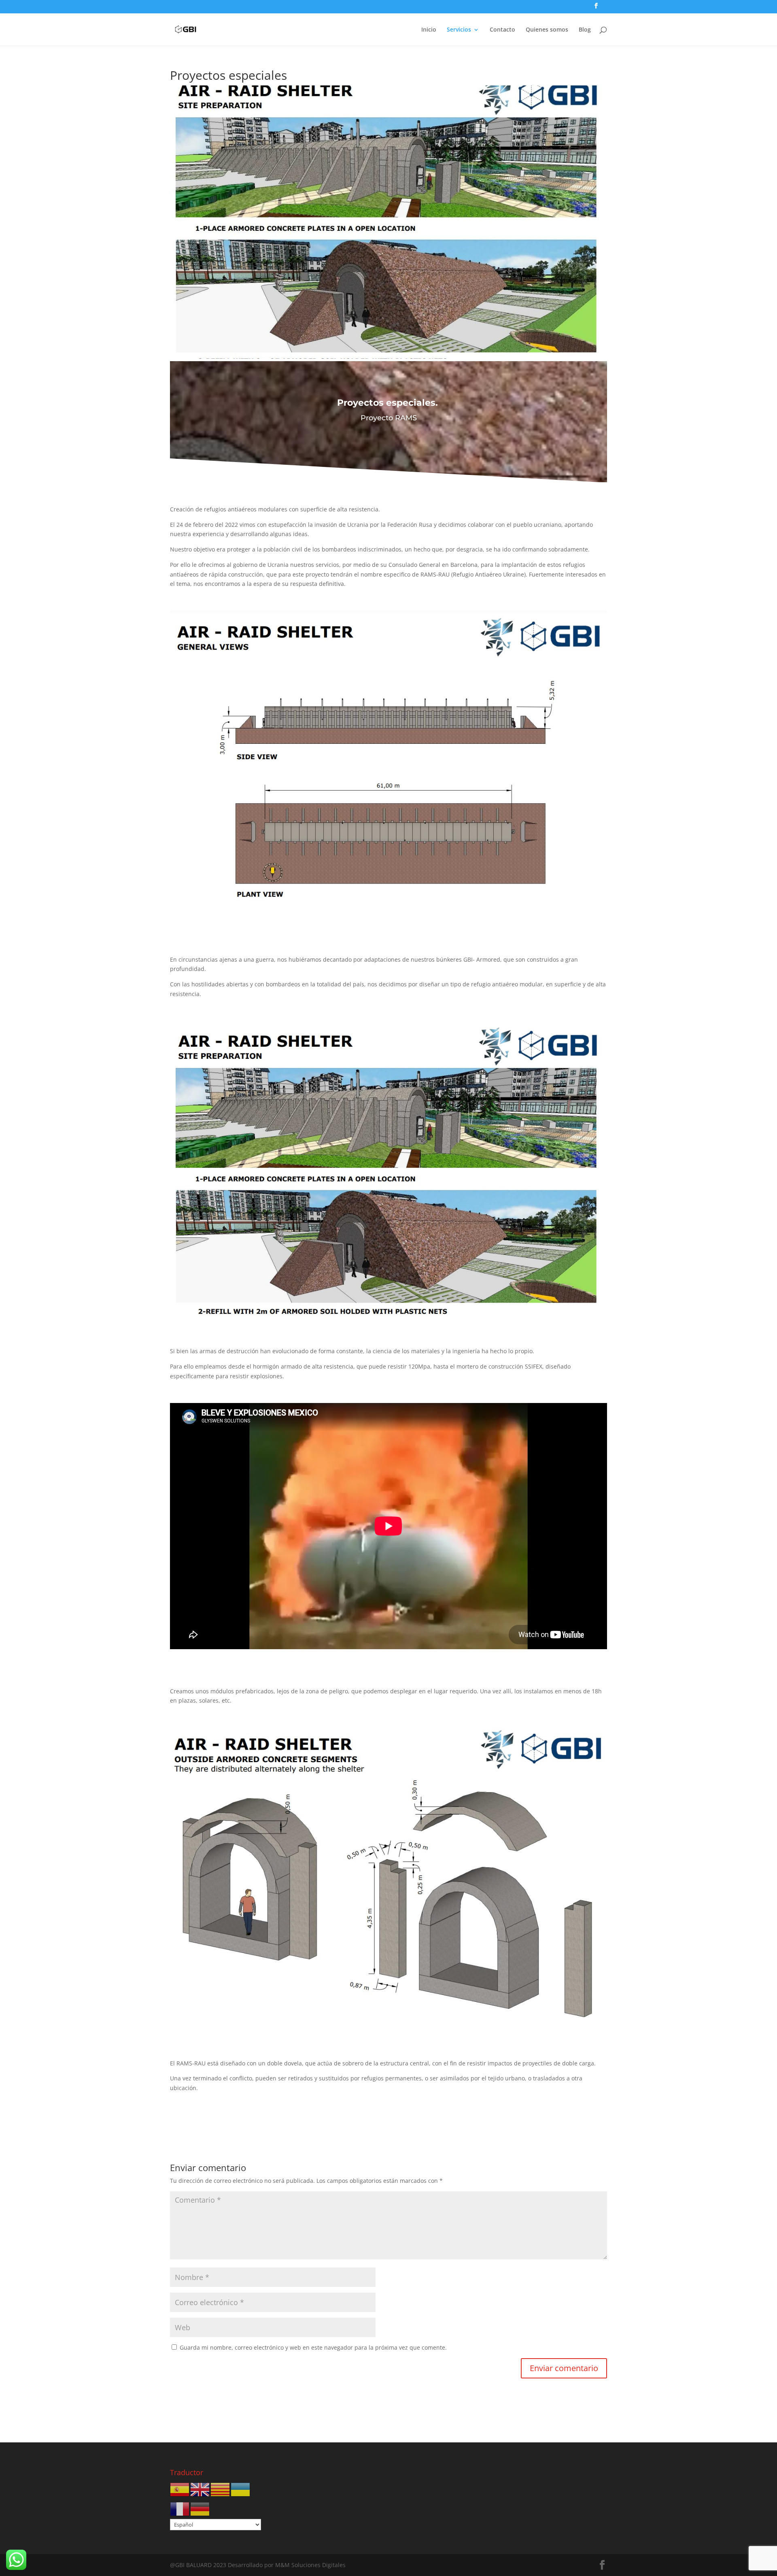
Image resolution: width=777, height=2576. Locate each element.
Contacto (502, 30)
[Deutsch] (200, 2509)
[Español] (180, 2489)
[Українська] (241, 2489)
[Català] (221, 2489)
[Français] (180, 2509)
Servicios (459, 30)
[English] (200, 2489)
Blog (585, 30)
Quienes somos (547, 30)
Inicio (429, 30)
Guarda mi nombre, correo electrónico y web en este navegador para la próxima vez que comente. (313, 2347)
